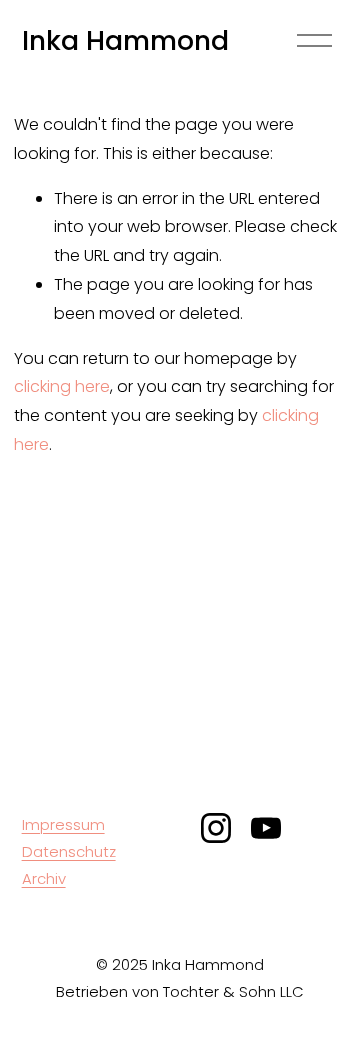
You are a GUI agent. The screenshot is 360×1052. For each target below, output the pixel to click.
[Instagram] (216, 828)
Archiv (44, 878)
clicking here (62, 386)
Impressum (63, 824)
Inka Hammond (125, 40)
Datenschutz (69, 851)
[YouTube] (266, 828)
